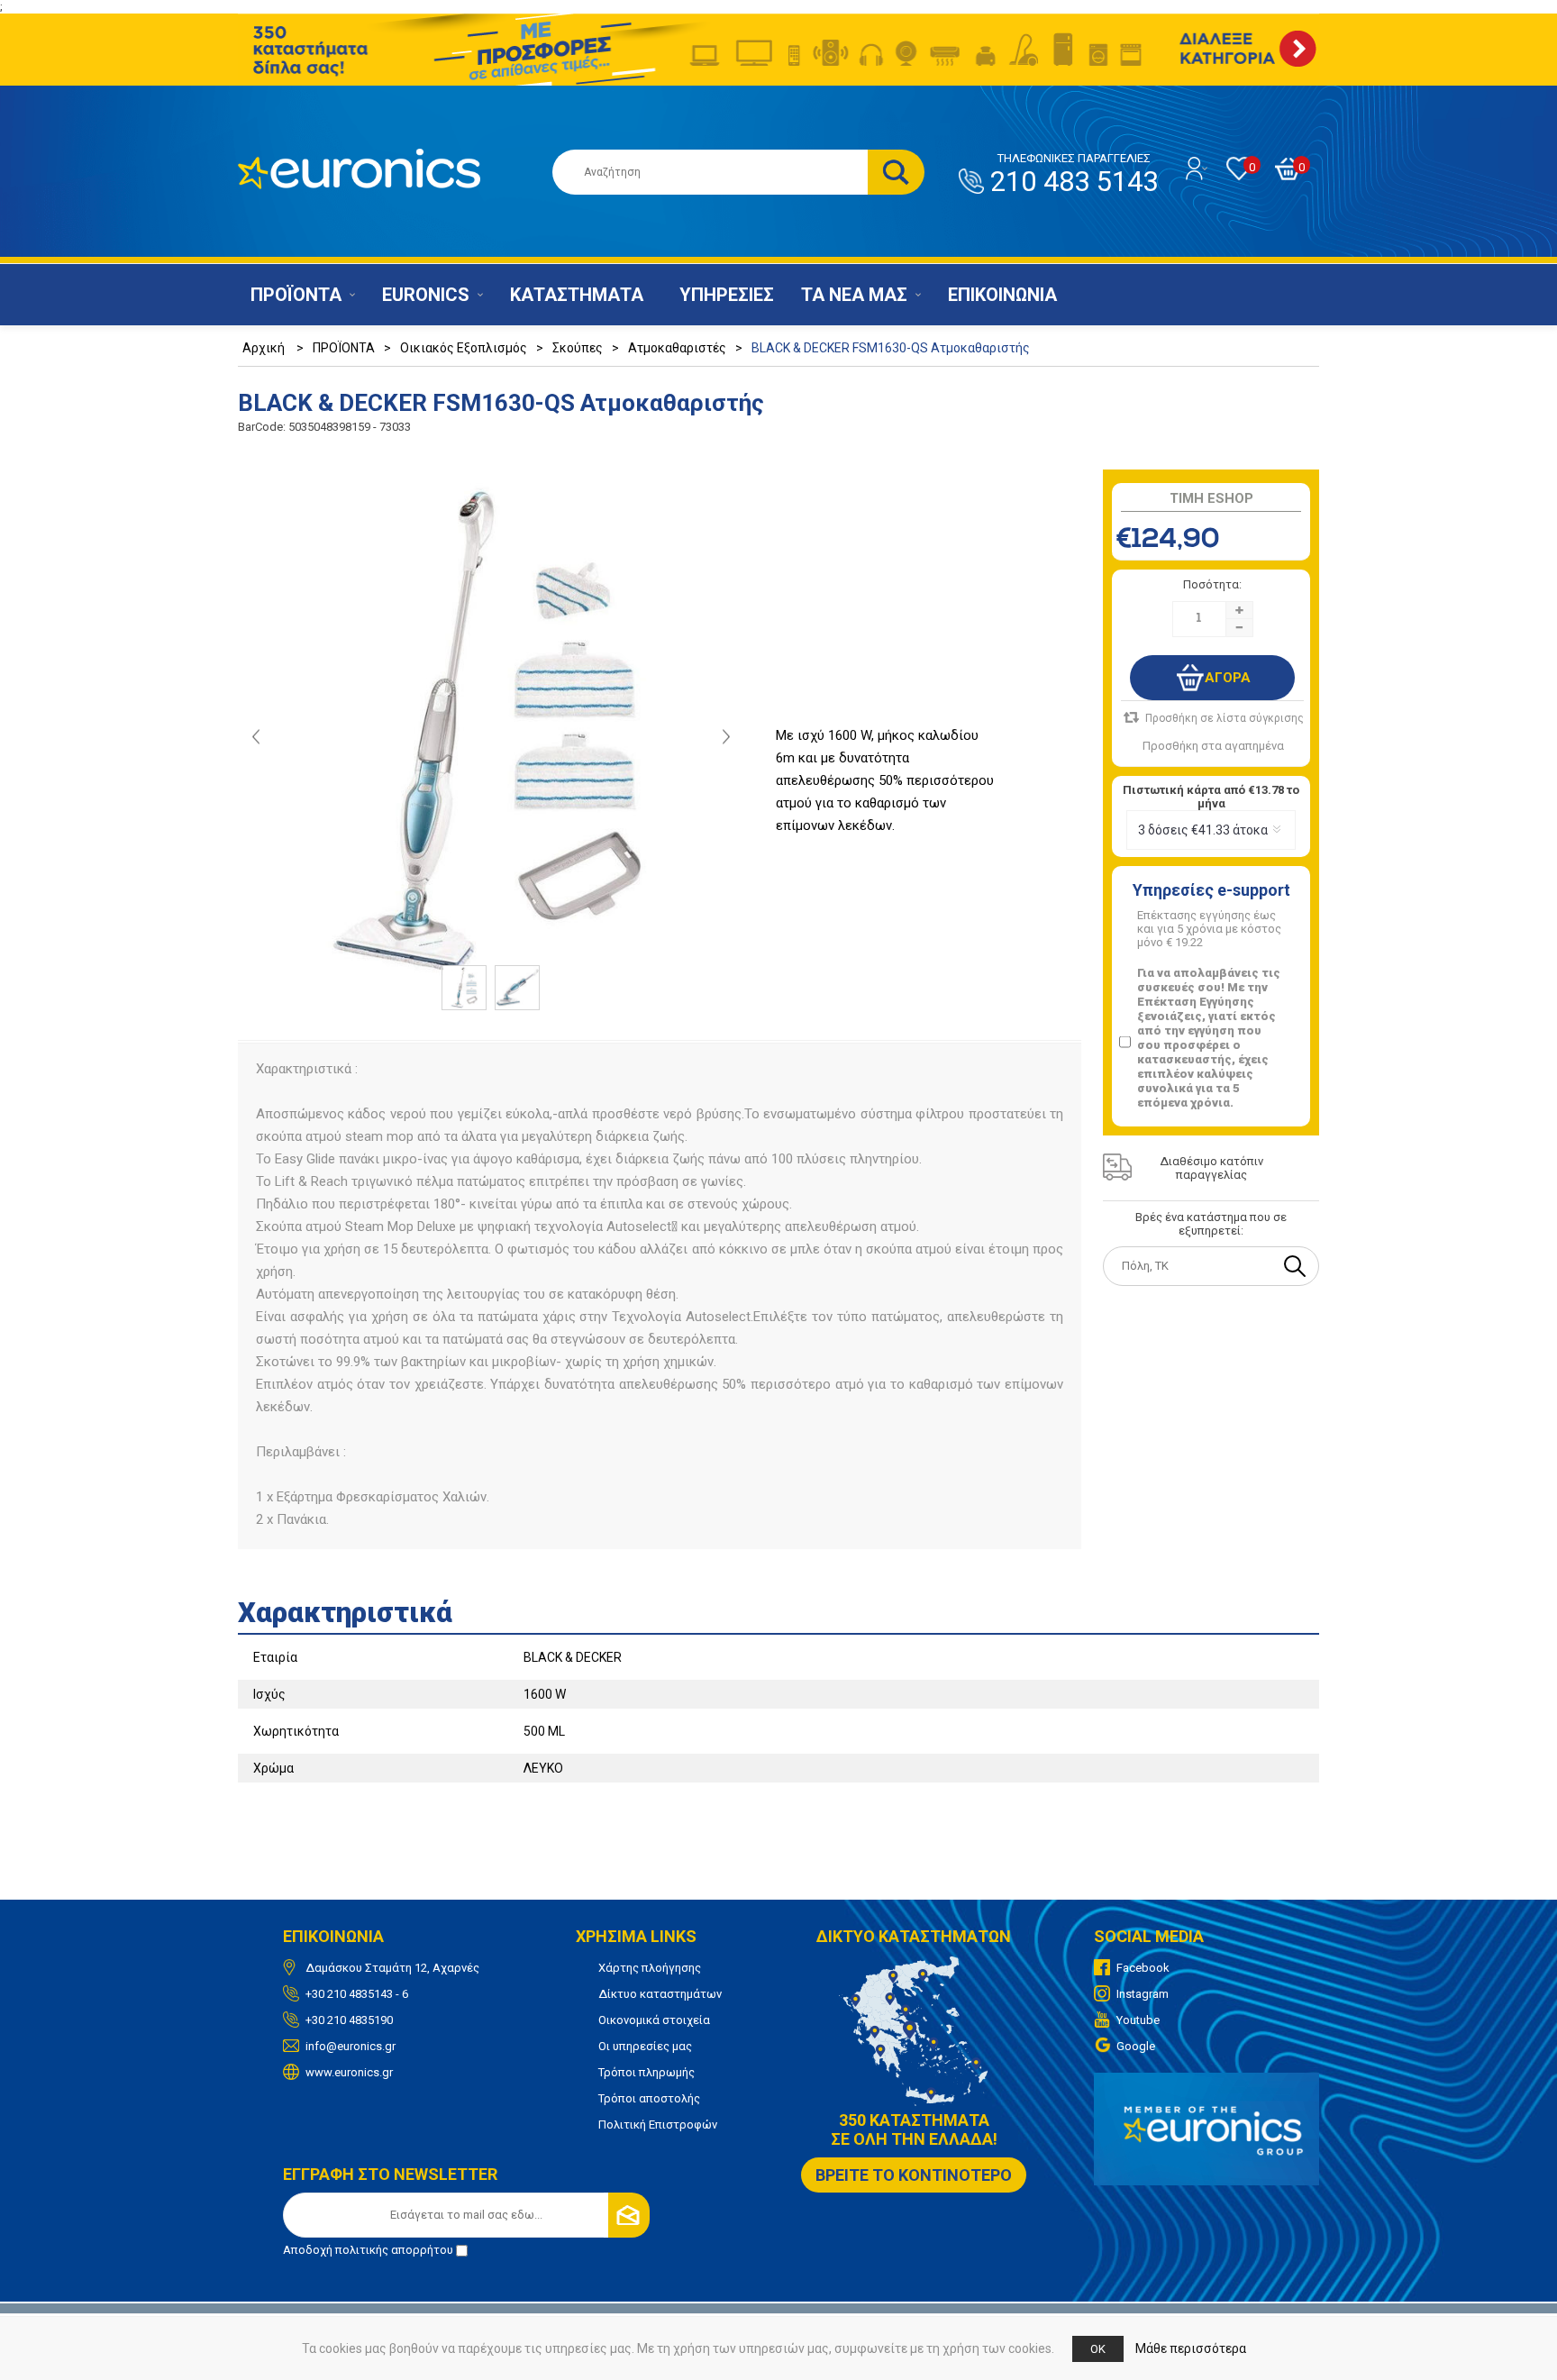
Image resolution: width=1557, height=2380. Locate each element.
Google (1136, 2046)
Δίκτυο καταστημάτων (660, 1994)
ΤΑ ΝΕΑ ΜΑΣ (854, 295)
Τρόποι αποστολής (649, 2098)
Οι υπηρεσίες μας (645, 2046)
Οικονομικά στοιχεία (654, 2020)
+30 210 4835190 (349, 2020)
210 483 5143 (1074, 175)
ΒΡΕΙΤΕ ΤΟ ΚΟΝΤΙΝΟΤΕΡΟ (914, 2175)
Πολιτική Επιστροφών (658, 2125)
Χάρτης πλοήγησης (650, 1968)
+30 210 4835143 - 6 (357, 1994)
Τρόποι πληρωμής (646, 2072)
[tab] (778, 1607)
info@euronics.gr (351, 2046)
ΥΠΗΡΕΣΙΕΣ (727, 295)
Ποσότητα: (1212, 584)
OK (1098, 2349)
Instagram (1143, 1994)
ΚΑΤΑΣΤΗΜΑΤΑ (577, 295)
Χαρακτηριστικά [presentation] (345, 1613)
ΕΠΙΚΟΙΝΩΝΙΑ (1002, 295)
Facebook (1143, 1968)
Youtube (1138, 2020)
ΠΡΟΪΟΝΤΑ (296, 295)
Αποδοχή (368, 2250)
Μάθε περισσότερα (1191, 2348)
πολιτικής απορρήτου (394, 2250)
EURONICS (426, 295)
